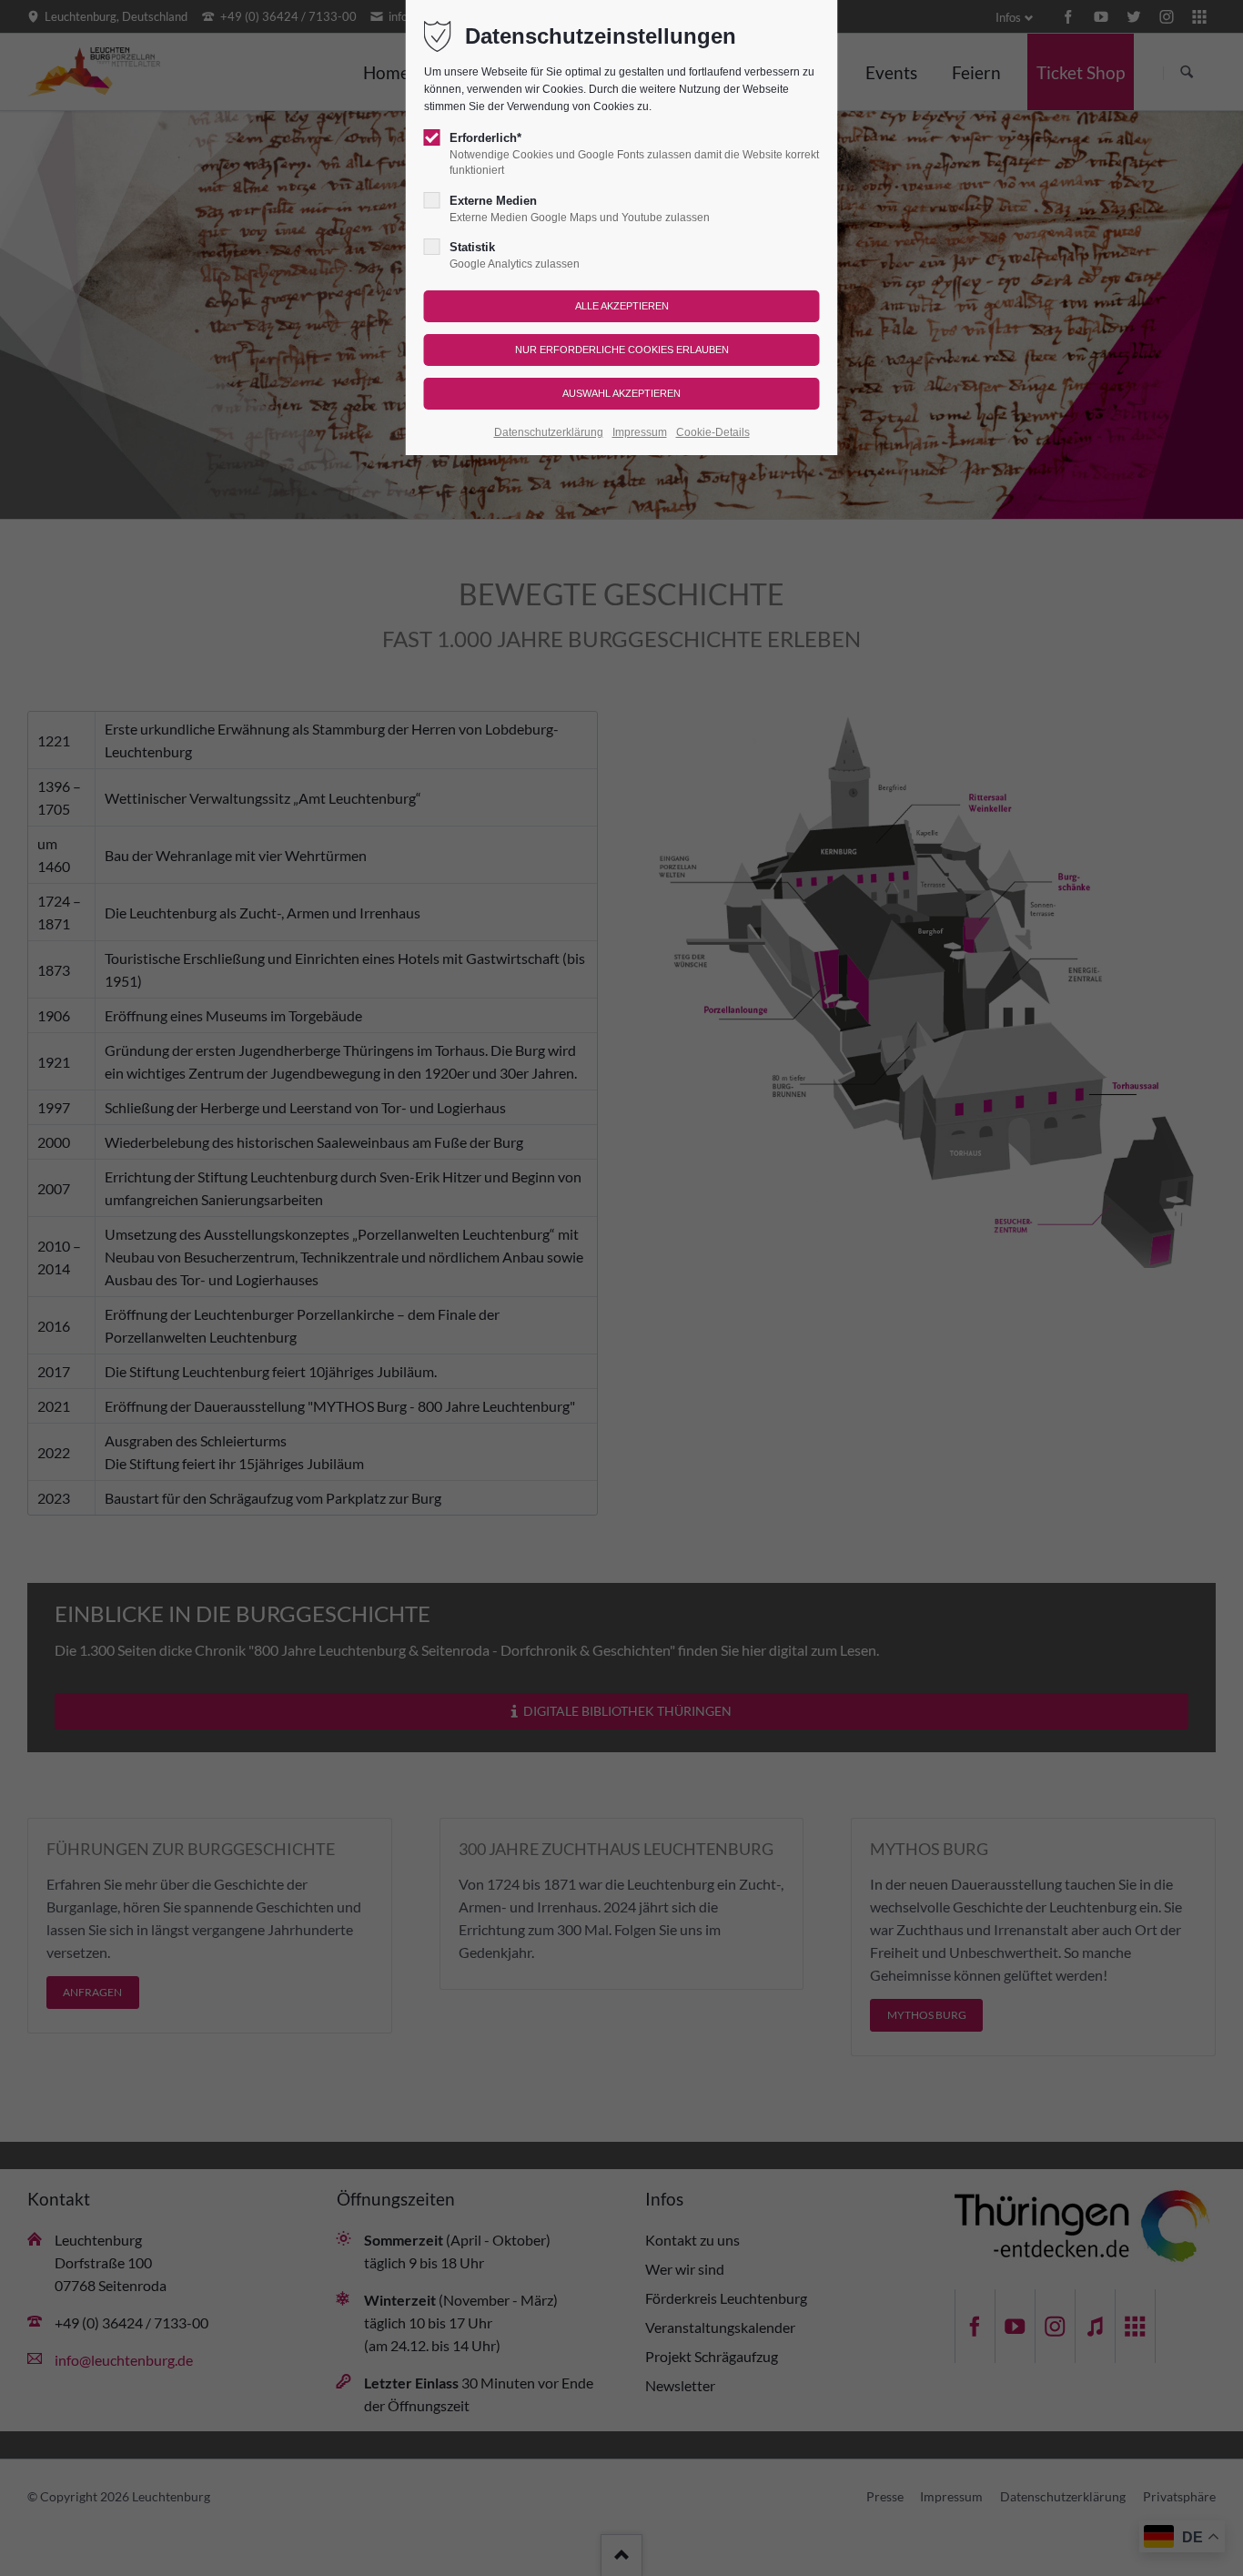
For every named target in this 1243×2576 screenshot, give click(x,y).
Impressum (640, 432)
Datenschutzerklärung (549, 432)
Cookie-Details (713, 432)
